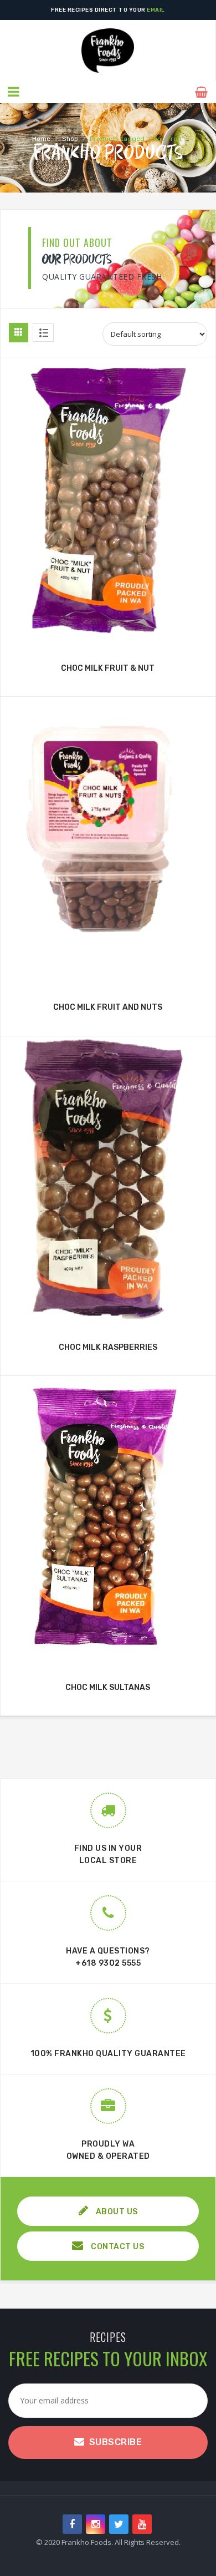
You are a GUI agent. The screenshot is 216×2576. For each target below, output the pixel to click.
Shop (70, 139)
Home (41, 139)
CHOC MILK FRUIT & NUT (108, 668)
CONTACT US (117, 2247)
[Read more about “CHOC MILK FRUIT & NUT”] (108, 635)
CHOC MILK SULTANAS (108, 1687)
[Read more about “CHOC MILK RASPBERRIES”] (108, 1314)
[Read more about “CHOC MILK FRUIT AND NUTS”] (108, 974)
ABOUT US (116, 2212)
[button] (103, 469)
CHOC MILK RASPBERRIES (108, 1347)
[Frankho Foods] (108, 50)
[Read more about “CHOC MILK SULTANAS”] (108, 1654)
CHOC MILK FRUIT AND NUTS (108, 1007)
